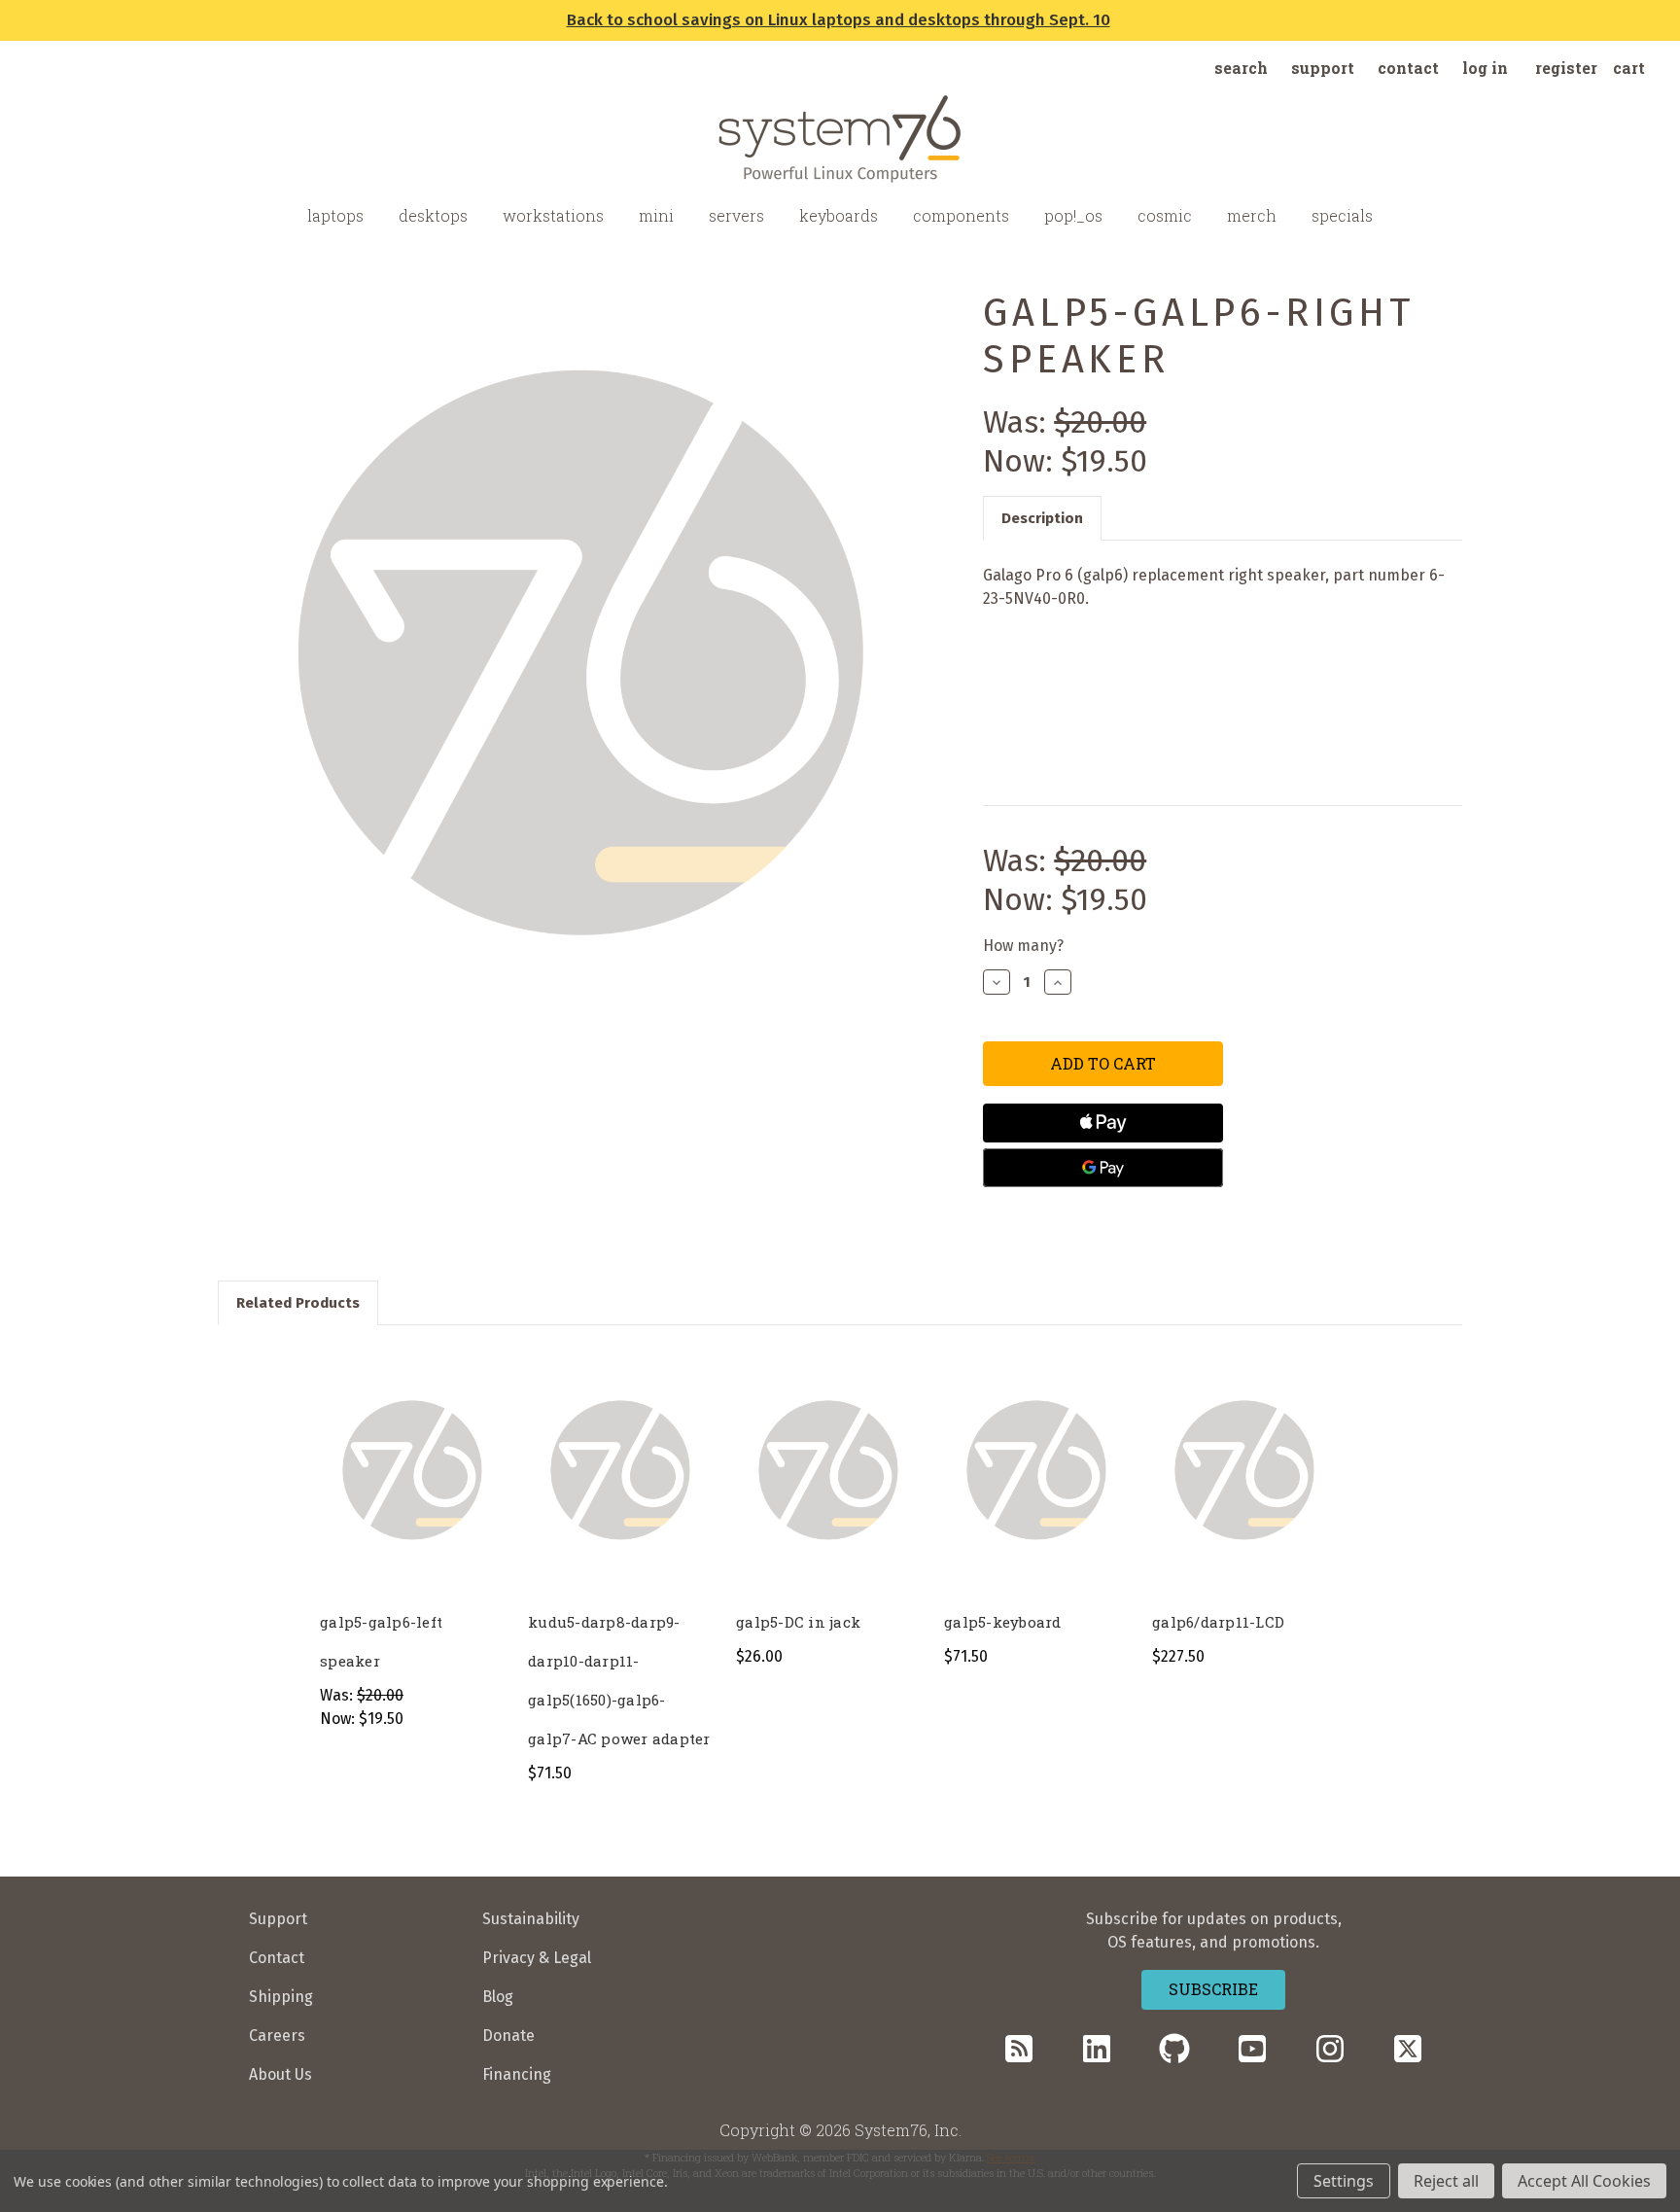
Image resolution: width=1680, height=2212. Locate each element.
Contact (1408, 68)
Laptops (335, 215)
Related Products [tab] (298, 1303)
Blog (498, 1997)
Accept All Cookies (1584, 2181)
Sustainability (531, 1919)
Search (1241, 68)
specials (1342, 215)
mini (656, 215)
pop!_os (1073, 215)
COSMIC (1165, 215)
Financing (517, 2074)
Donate (508, 2036)
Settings (1344, 2181)
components (961, 215)
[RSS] (1019, 2049)
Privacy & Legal (537, 1958)
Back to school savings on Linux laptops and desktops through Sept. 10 (839, 20)
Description (1042, 518)
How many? (1023, 946)
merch (1252, 215)
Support (1323, 68)
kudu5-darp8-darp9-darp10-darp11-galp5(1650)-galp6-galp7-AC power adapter (619, 1680)
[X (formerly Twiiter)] (1408, 2049)
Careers (277, 2036)
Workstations (553, 215)
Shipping (281, 1997)
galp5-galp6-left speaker (381, 1641)
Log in (1485, 68)
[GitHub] (1174, 2049)
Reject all (1446, 2181)
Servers (736, 215)
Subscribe (1213, 1989)
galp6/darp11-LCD (1218, 1622)
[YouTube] (1252, 2049)
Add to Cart (412, 1490)
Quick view (410, 1451)
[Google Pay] (1102, 1168)
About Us (280, 2074)
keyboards (839, 215)
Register (1566, 68)
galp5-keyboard (1003, 1622)
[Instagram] (1330, 2049)
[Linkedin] (1097, 2049)
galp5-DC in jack (798, 1622)
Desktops (433, 215)
